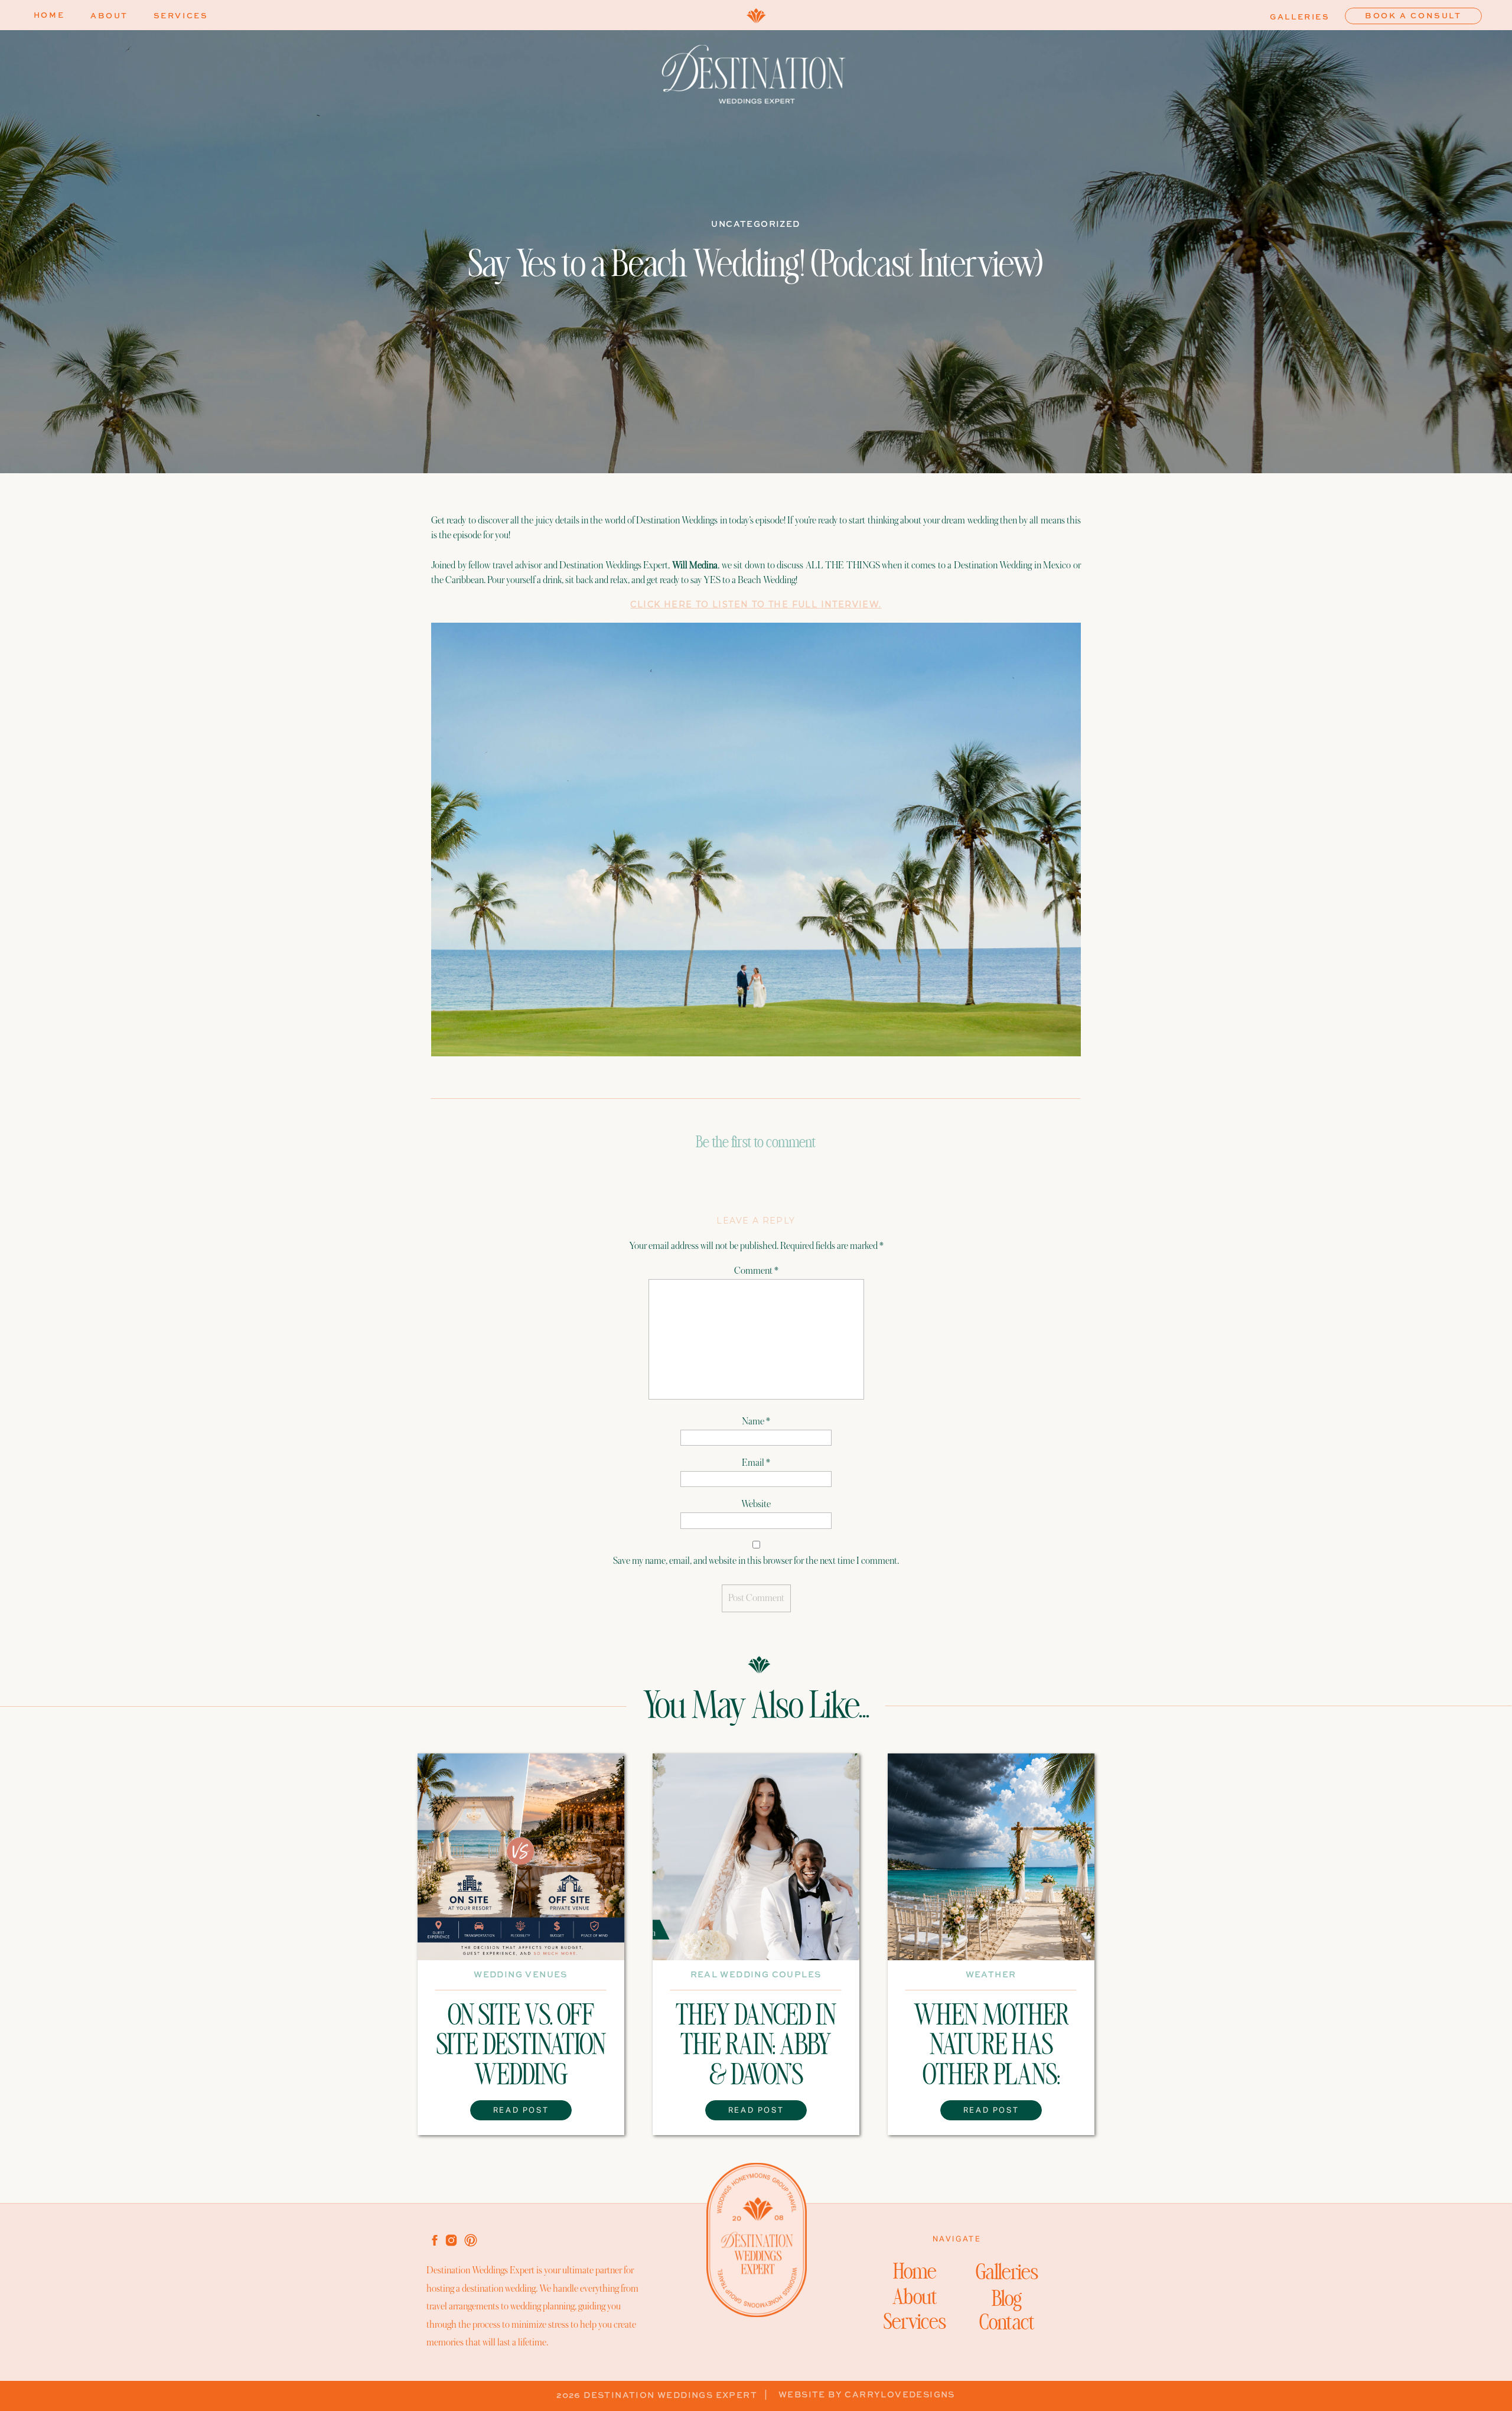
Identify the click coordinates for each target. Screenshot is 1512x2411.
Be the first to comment (756, 1144)
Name (756, 1421)
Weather (991, 1975)
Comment (756, 1271)
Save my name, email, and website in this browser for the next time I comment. (756, 1561)
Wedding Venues (521, 1975)
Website (756, 1504)
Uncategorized (755, 224)
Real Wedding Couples (756, 1975)
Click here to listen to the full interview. (756, 604)
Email (756, 1463)
